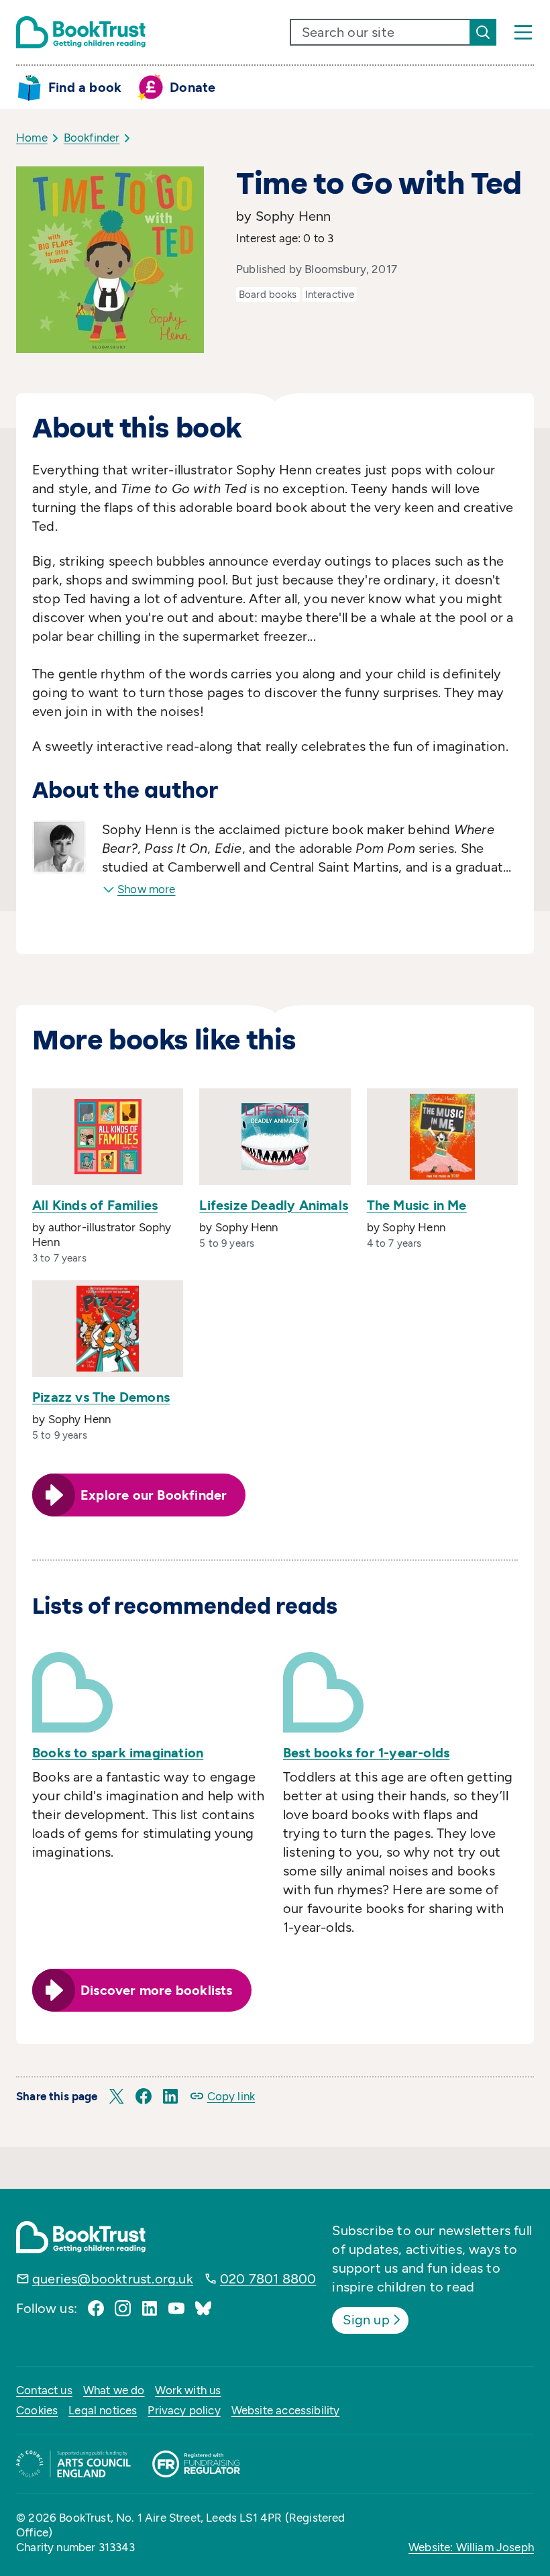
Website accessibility (286, 2410)
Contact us (44, 2390)
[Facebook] (96, 2308)
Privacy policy (184, 2410)
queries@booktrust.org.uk (113, 2279)
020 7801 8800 (268, 2279)
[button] (117, 2096)
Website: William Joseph (471, 2547)
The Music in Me (417, 1205)
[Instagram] (123, 2308)
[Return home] (81, 32)
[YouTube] (176, 2308)
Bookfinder (92, 138)
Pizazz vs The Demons (101, 1397)
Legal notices (103, 2410)
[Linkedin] (150, 2308)
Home (32, 138)
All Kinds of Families (95, 1205)
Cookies (37, 2410)
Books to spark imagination (118, 1753)
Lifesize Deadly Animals (274, 1205)
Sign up (366, 2320)
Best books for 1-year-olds (366, 1753)
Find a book (85, 87)
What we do (114, 2390)
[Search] (483, 32)
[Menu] (523, 32)
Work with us (188, 2390)
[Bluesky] (203, 2308)
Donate (192, 87)
